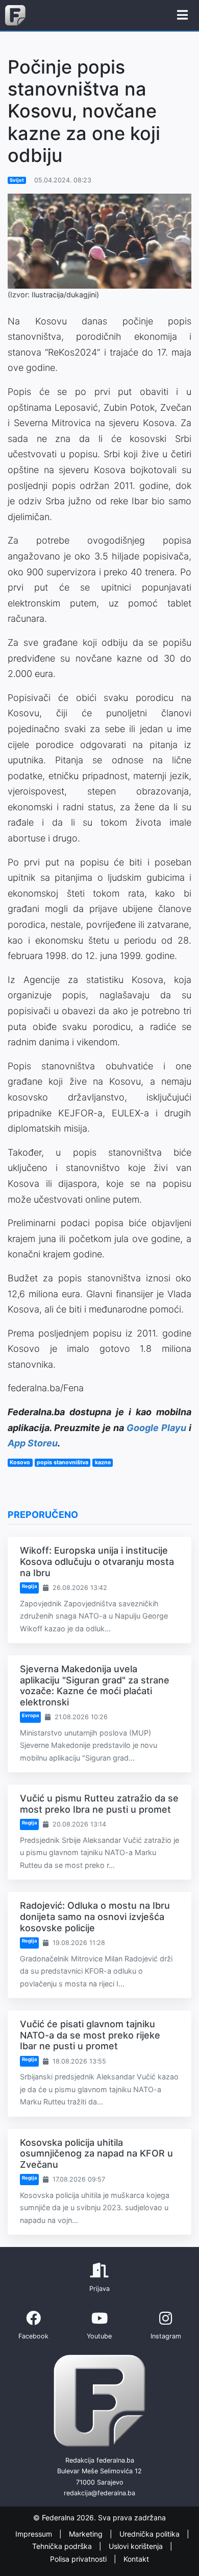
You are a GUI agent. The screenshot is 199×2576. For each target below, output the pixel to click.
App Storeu (33, 1443)
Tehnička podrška (63, 2547)
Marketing (87, 2534)
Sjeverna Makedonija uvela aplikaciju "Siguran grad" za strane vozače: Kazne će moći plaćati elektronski (95, 1685)
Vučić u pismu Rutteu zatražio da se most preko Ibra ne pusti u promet (99, 1804)
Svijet (17, 180)
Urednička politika (151, 2534)
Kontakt (136, 2559)
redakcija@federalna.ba (99, 2493)
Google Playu (156, 1428)
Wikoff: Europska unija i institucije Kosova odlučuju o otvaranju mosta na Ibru (97, 1561)
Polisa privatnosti (79, 2559)
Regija (29, 1586)
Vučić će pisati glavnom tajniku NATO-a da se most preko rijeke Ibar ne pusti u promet (90, 2035)
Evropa (30, 1715)
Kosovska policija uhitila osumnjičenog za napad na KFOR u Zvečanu (96, 2153)
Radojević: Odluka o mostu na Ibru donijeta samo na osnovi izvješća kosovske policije (95, 1916)
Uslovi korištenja (137, 2547)
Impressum (35, 2534)
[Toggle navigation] (182, 15)
